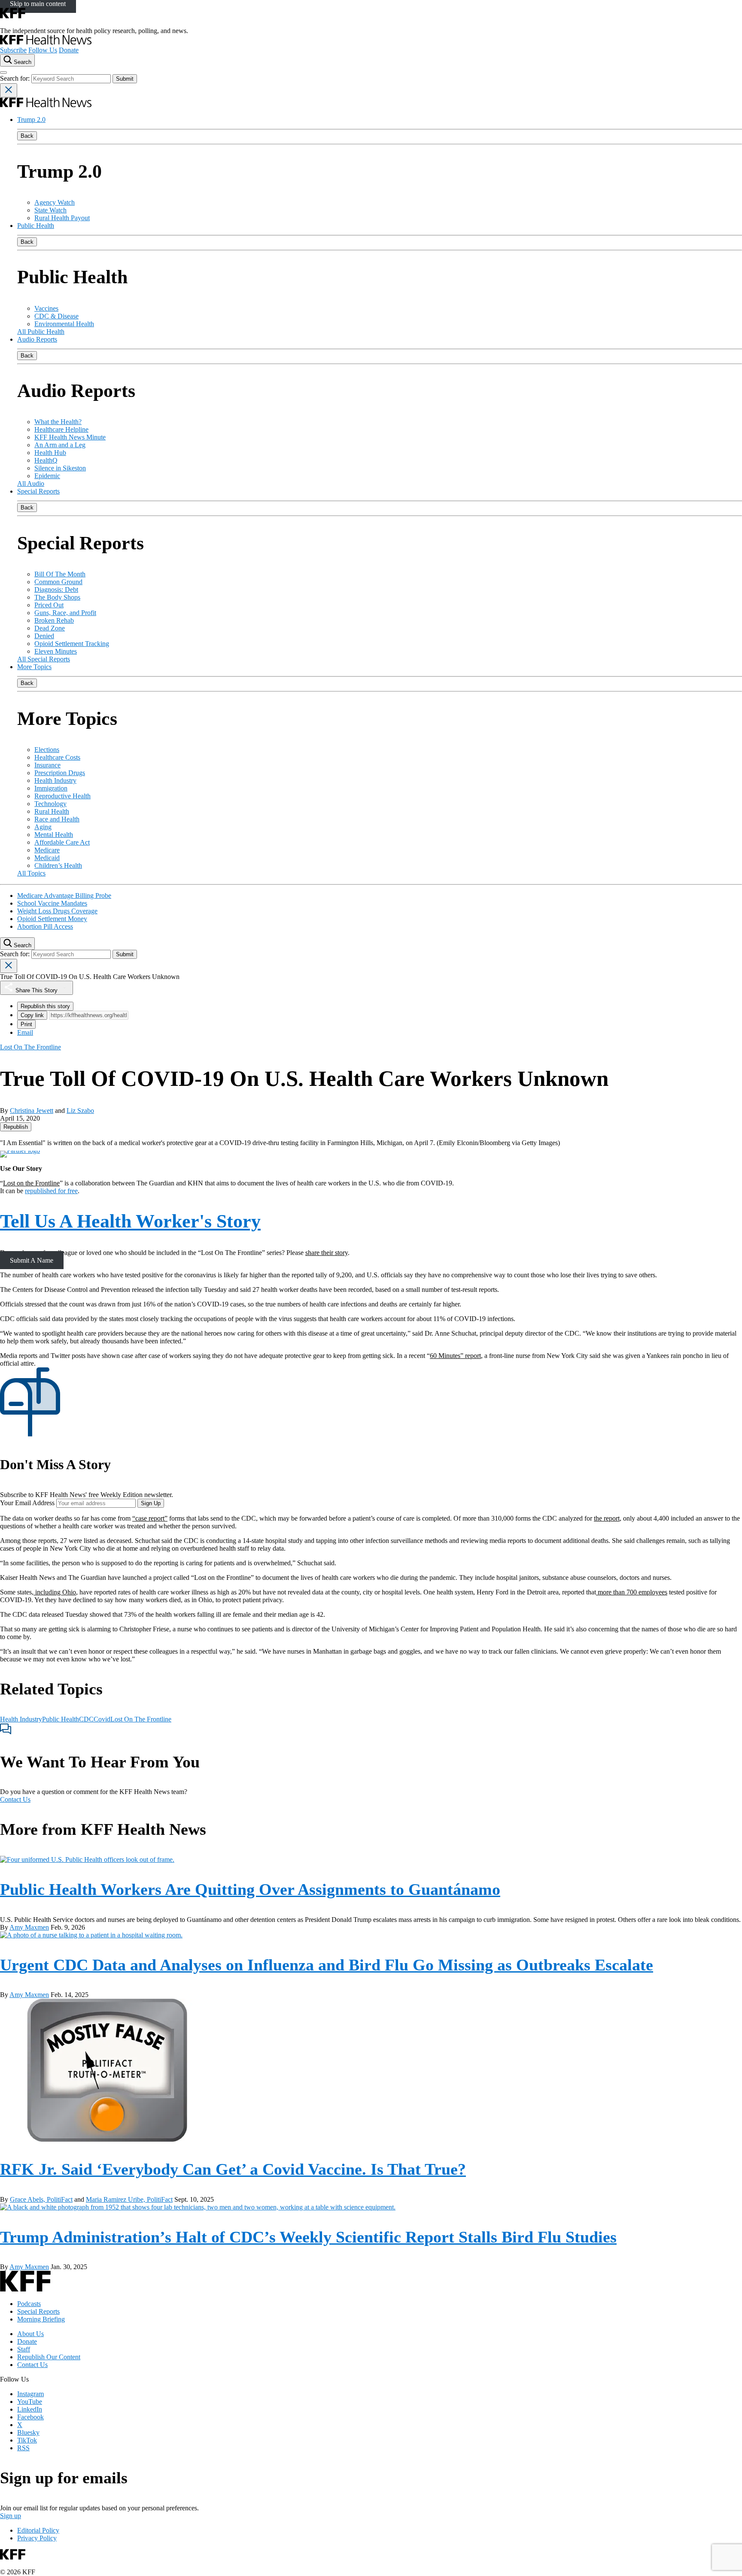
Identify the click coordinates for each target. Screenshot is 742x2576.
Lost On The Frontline (141, 1719)
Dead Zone (50, 628)
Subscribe (13, 50)
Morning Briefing (41, 2319)
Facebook (30, 2417)
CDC (86, 1719)
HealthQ (46, 460)
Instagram (30, 2394)
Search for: (16, 78)
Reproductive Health (62, 796)
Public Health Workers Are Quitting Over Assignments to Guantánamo (250, 1889)
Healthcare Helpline (61, 429)
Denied (44, 636)
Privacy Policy (37, 2538)
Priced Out (49, 605)
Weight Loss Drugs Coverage (57, 911)
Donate (69, 50)
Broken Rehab (54, 620)
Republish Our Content (49, 2357)
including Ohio (55, 1592)
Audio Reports (37, 339)
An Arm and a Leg (60, 445)
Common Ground (58, 582)
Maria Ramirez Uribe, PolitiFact (129, 2199)
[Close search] (9, 90)
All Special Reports (44, 659)
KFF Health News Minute (70, 437)
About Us (30, 2334)
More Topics (34, 667)
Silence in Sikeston (60, 468)
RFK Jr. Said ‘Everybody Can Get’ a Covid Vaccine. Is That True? (233, 2169)
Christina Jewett (32, 1111)
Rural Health (52, 811)
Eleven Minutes (56, 651)
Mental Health (54, 835)
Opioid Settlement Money (52, 919)
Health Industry (55, 780)
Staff (24, 2349)
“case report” (150, 1518)
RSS (23, 2448)
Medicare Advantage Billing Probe (64, 896)
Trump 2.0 (31, 120)
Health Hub (50, 453)
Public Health (36, 226)
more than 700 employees (632, 1592)
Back (27, 136)
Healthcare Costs (57, 757)
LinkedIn (30, 2409)
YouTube (30, 2402)
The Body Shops (57, 597)
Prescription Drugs (60, 773)
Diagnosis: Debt (56, 589)
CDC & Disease (56, 316)
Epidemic (47, 476)
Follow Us (43, 50)
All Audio (31, 483)
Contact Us (15, 1799)
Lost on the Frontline (31, 1183)
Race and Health (57, 819)
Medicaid (47, 858)
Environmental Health (64, 324)
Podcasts (29, 2304)
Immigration (51, 788)
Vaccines (46, 308)
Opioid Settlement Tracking (72, 644)
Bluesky (28, 2432)
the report (607, 1518)
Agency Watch (55, 202)
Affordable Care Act (62, 842)
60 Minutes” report (455, 1356)
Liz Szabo (80, 1111)
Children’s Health (58, 865)
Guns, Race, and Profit (65, 613)
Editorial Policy (38, 2530)
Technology (50, 804)
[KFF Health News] (46, 42)
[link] (16, 1127)
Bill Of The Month (60, 574)
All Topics (31, 873)
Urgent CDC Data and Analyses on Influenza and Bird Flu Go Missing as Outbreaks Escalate (327, 1965)
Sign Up (151, 1503)
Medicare (47, 850)
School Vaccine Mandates (52, 903)
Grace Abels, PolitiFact (41, 2199)
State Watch (50, 210)
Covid (102, 1719)
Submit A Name (32, 1260)
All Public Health (41, 332)
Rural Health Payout (62, 218)
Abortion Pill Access (45, 926)
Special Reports (38, 491)
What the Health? (58, 422)
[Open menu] (3, 73)
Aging (43, 827)
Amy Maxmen (29, 1927)
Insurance (47, 765)
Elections (47, 750)
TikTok (27, 2440)
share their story (327, 1253)
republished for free (51, 1191)
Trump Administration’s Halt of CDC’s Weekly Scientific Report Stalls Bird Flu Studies (308, 2237)
